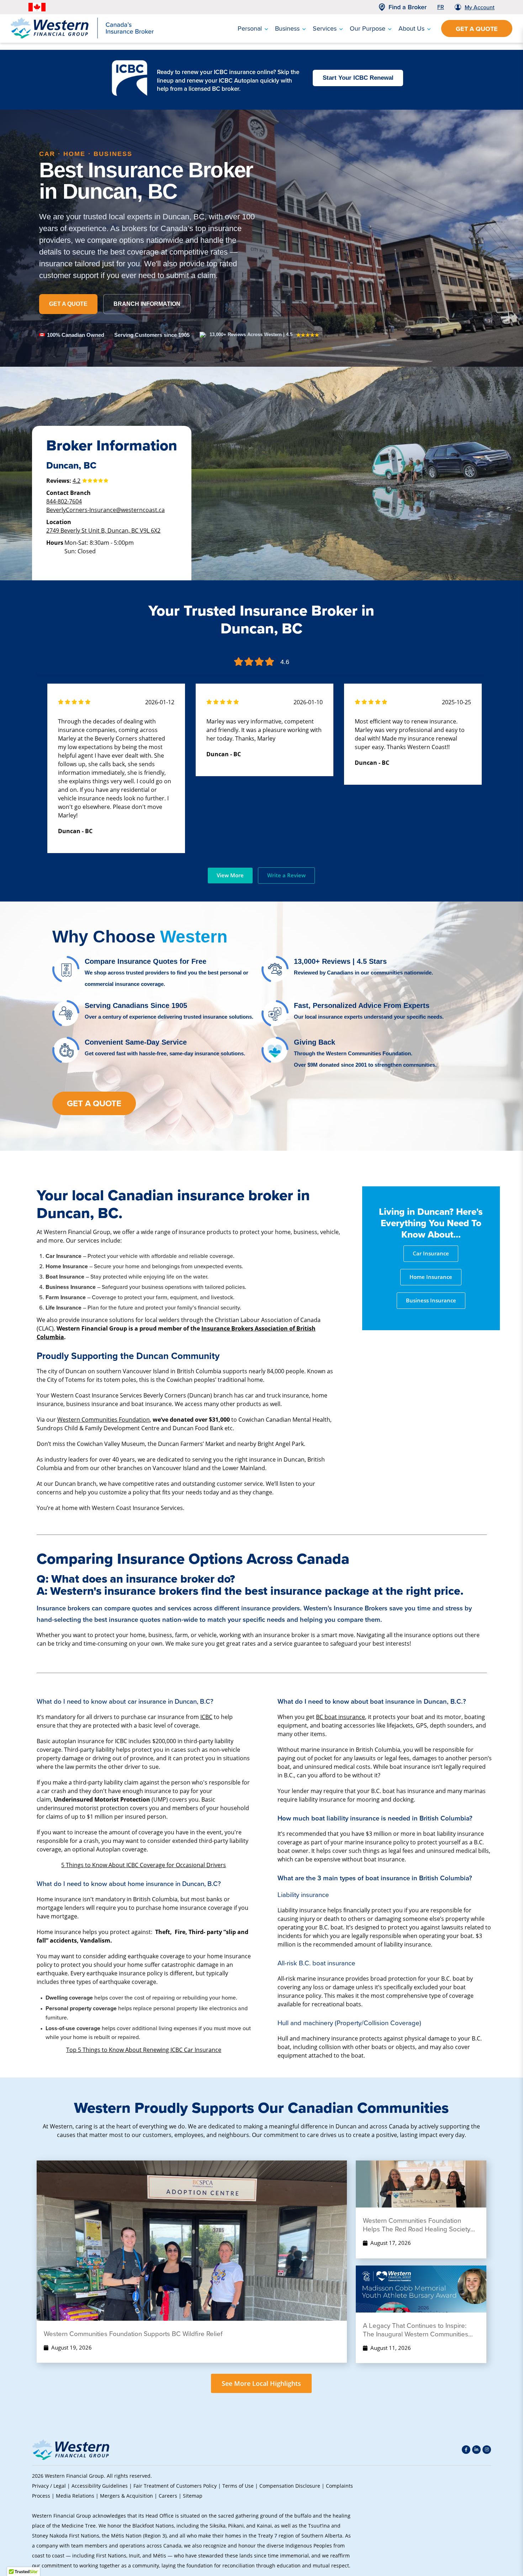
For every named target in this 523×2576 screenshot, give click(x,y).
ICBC (206, 1717)
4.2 (76, 480)
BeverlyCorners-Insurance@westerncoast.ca (105, 510)
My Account (480, 7)
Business (287, 28)
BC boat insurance (340, 1717)
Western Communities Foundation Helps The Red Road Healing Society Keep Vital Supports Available (417, 2225)
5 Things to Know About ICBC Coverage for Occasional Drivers (144, 1865)
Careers (168, 2496)
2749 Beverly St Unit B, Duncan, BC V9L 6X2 (103, 530)
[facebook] (466, 2450)
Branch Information (147, 304)
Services (325, 28)
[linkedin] (476, 2450)
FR (441, 7)
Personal (250, 28)
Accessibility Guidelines (100, 2486)
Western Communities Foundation (104, 1419)
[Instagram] (487, 2450)
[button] (479, 2521)
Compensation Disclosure (290, 2486)
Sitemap (193, 2496)
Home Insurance (431, 1277)
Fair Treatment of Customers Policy (175, 2486)
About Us (411, 28)
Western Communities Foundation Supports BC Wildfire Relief (133, 2334)
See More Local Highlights (261, 2383)
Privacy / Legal (49, 2486)
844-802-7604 (64, 501)
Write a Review (286, 875)
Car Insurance (431, 1253)
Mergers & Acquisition (126, 2496)
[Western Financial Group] (82, 37)
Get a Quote (477, 29)
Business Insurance (431, 1300)
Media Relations (75, 2496)
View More (230, 875)
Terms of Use (238, 2486)
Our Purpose (368, 28)
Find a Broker (408, 7)
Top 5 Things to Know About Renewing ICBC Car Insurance (144, 2050)
